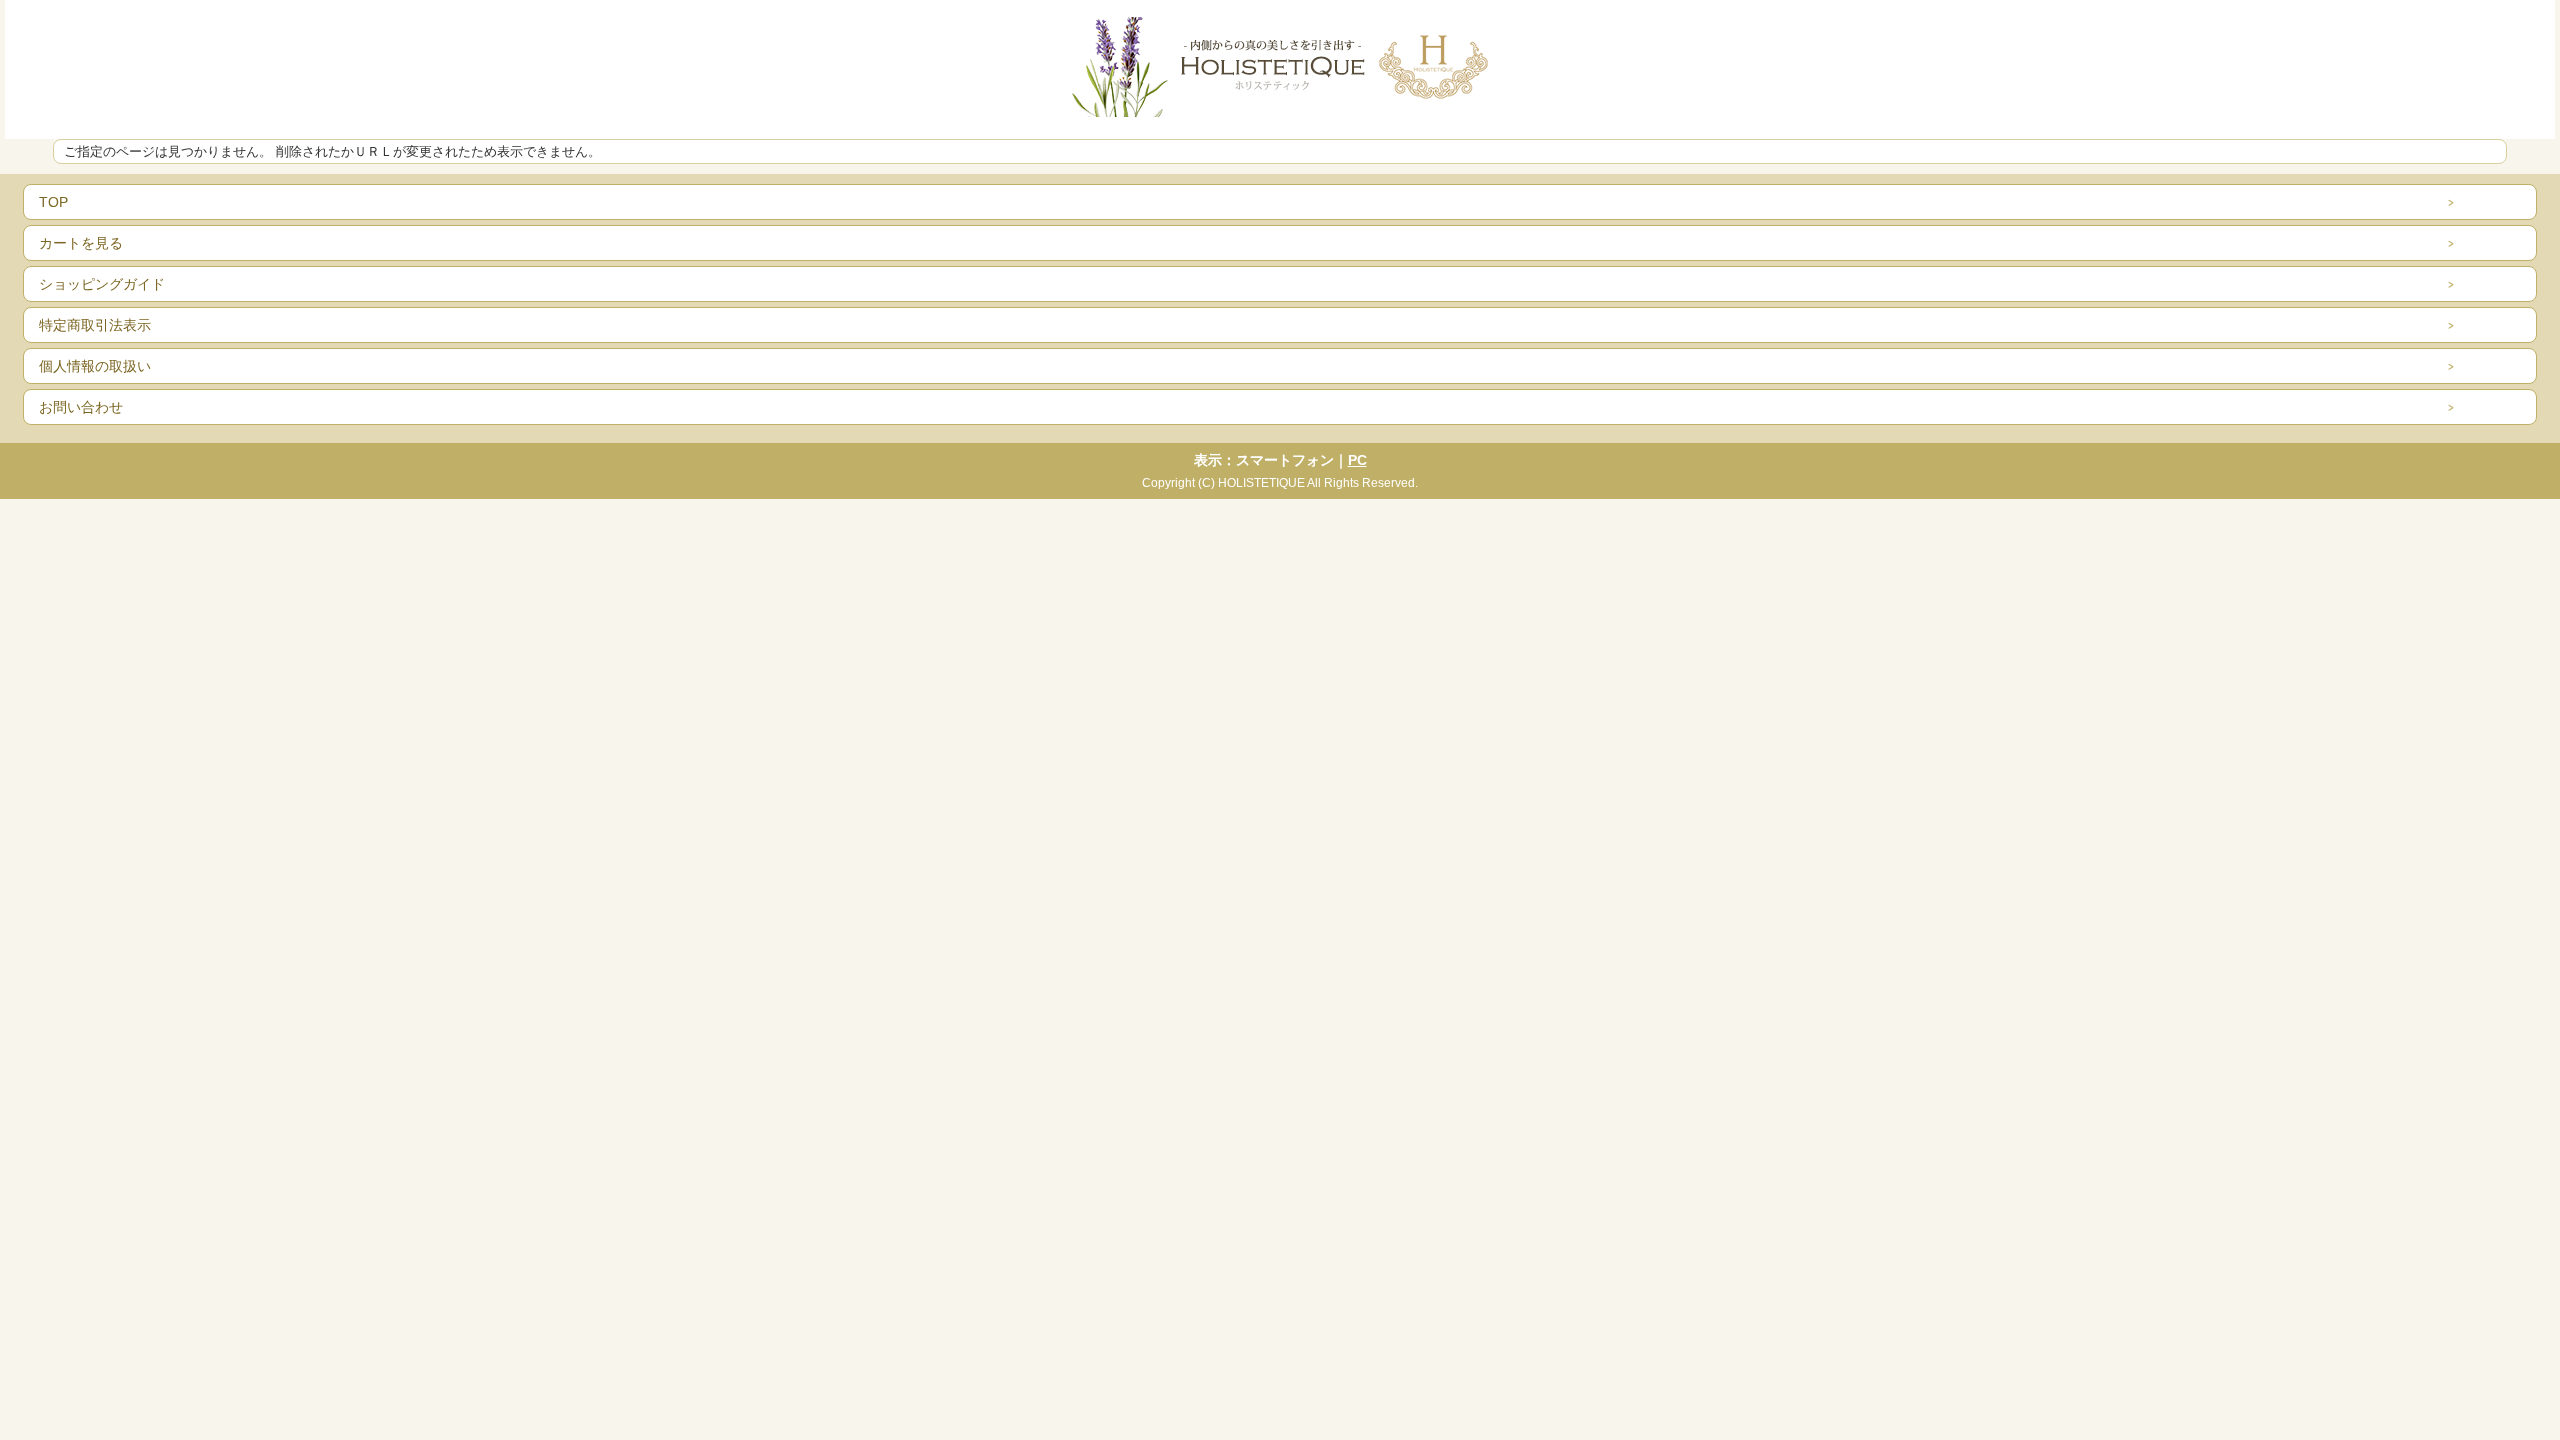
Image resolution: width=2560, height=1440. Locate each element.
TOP (53, 202)
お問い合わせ (81, 407)
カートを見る (81, 243)
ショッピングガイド (102, 284)
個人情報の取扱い (95, 366)
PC (1357, 460)
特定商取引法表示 (95, 325)
